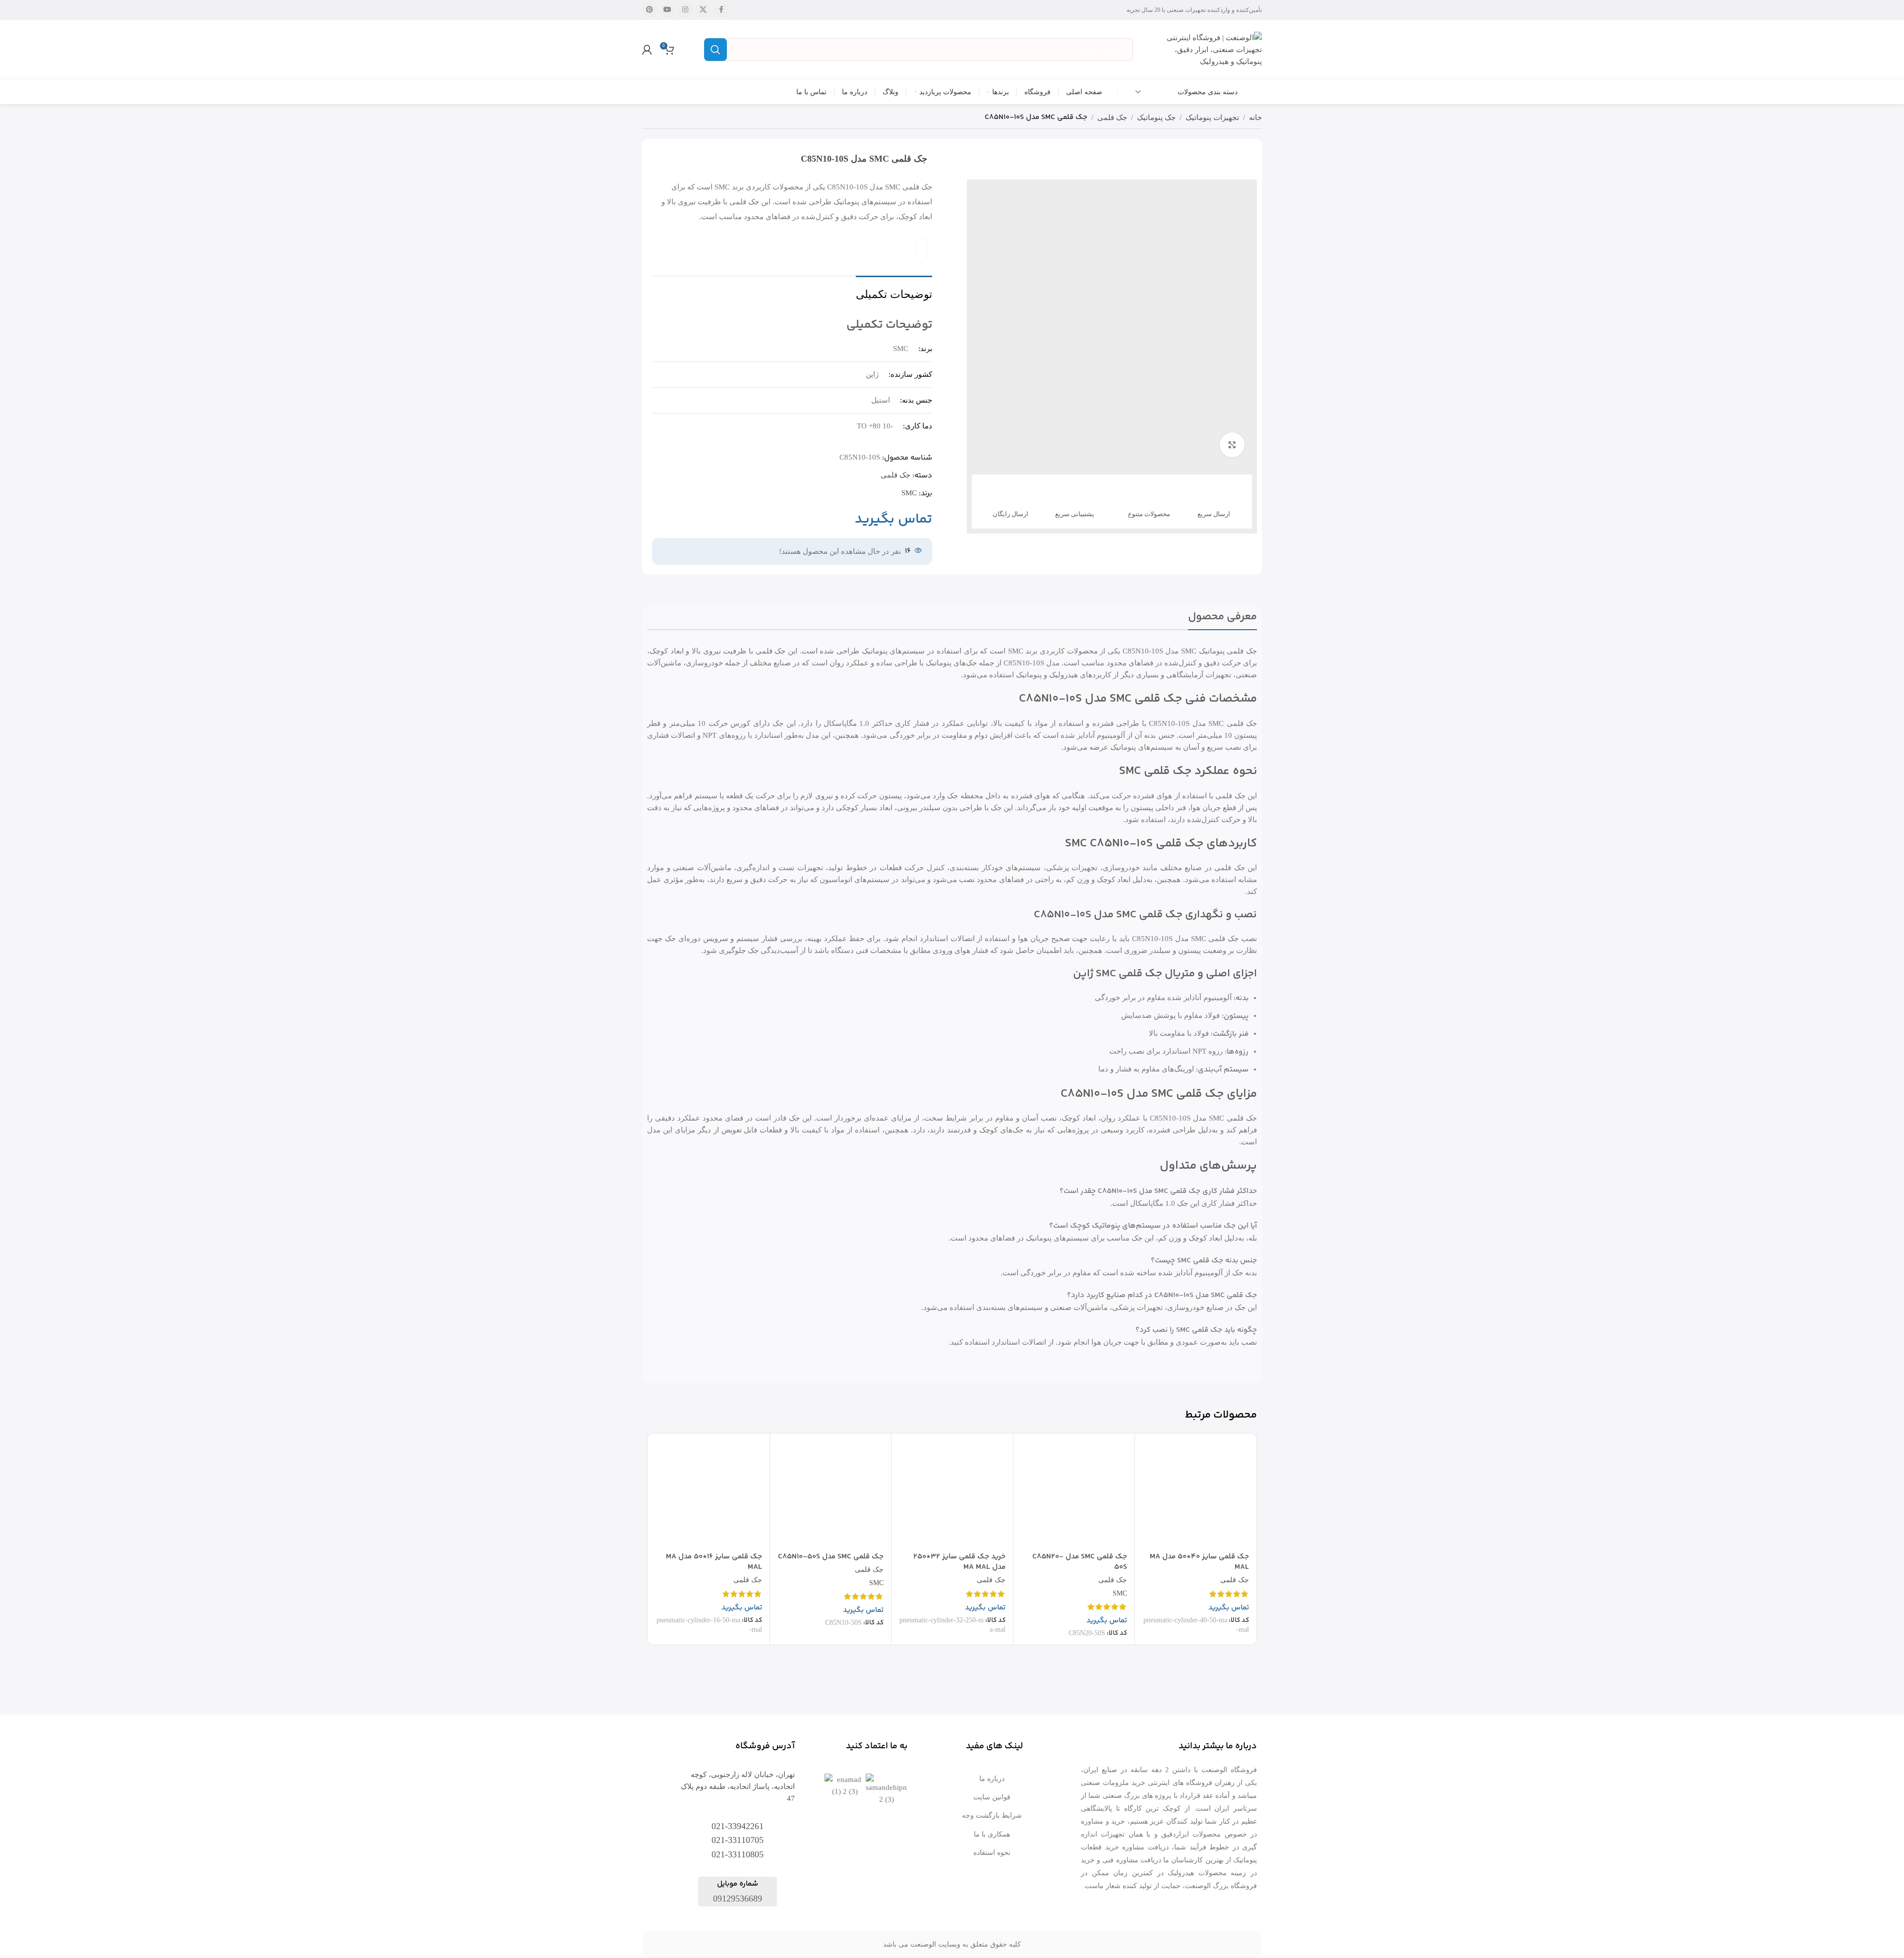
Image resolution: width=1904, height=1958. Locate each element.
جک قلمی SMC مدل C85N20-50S (1080, 1562)
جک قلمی (1112, 118)
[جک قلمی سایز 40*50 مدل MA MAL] (1196, 1494)
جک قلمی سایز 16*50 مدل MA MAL (714, 1562)
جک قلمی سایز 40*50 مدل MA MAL (1199, 1562)
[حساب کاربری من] (647, 50)
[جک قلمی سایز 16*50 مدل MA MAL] (709, 1494)
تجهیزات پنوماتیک (1212, 118)
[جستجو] (715, 50)
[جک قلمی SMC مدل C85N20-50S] (1074, 1494)
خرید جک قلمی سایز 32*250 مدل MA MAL (959, 1562)
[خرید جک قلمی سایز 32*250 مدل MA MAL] (952, 1494)
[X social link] (703, 10)
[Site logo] (1212, 49)
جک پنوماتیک (1156, 118)
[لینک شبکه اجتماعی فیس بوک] (721, 10)
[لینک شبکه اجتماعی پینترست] (650, 10)
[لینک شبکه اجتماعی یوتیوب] (667, 10)
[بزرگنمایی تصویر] (1232, 445)
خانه (1255, 118)
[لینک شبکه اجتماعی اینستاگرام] (685, 10)
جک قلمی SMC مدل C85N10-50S (831, 1557)
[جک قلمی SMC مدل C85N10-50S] (831, 1494)
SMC (909, 493)
